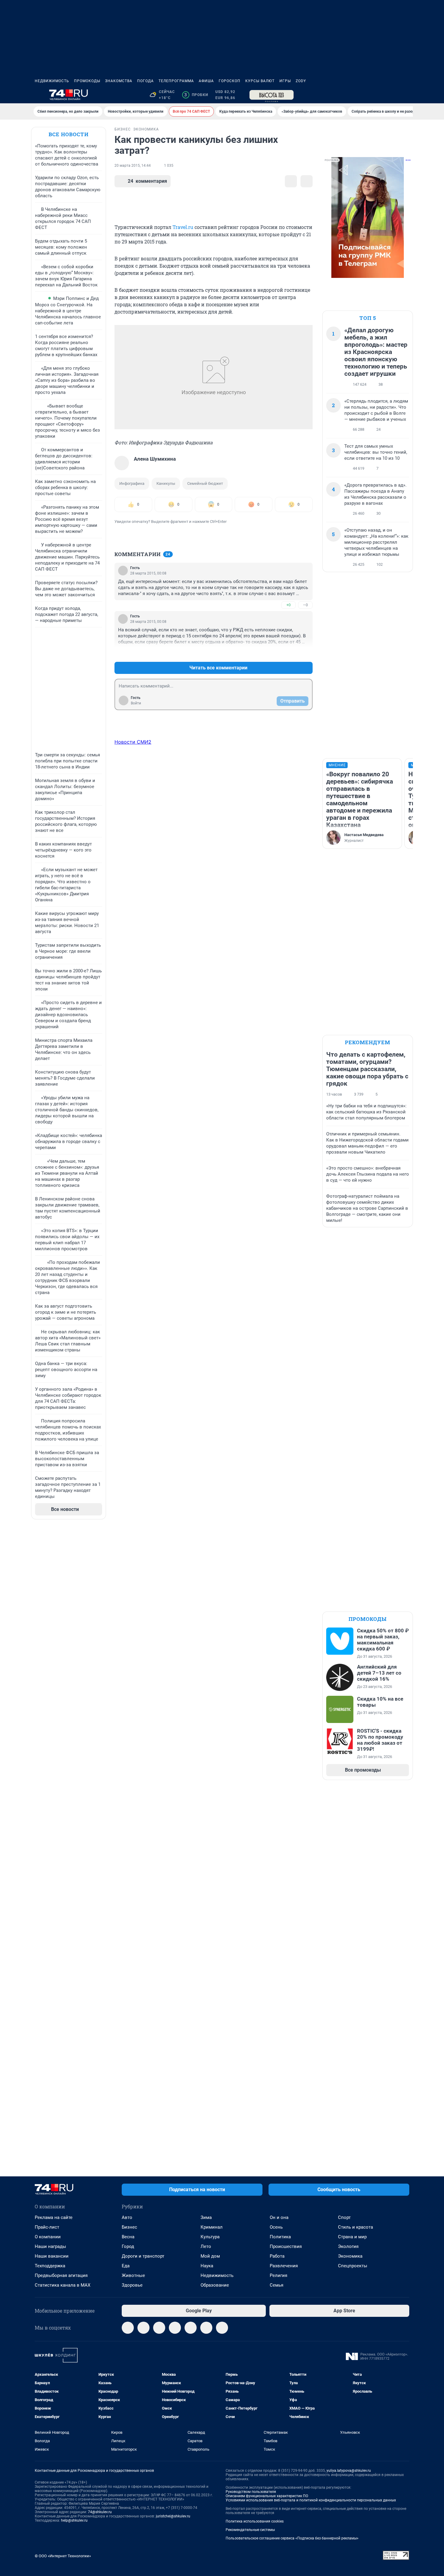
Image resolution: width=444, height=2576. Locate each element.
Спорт (344, 2217)
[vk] (143, 2328)
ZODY (301, 81)
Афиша (206, 81)
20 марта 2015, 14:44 (133, 166)
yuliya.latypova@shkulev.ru (349, 2471)
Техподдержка (50, 2266)
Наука (207, 2266)
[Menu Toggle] (38, 95)
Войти (136, 703)
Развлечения (284, 2266)
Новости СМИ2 (133, 742)
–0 (305, 605)
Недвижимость (52, 81)
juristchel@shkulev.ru (173, 2516)
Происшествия (286, 2246)
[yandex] (222, 2328)
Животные (133, 2275)
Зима (206, 2217)
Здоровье (132, 2285)
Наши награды (50, 2246)
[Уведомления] (391, 95)
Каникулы (166, 483)
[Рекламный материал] (272, 95)
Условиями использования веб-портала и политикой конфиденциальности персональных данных (311, 2500)
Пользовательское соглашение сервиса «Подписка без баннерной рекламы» (292, 2538)
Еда (126, 2266)
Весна (128, 2237)
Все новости (69, 134)
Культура (210, 2237)
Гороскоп (230, 81)
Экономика (350, 2256)
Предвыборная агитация (61, 2275)
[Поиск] (377, 95)
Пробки (196, 95)
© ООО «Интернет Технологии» (63, 2556)
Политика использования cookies (255, 2521)
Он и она (279, 2217)
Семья (277, 2285)
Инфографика (132, 483)
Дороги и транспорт (143, 2256)
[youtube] (206, 2328)
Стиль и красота (356, 2227)
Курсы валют (260, 81)
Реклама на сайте (54, 2217)
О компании (48, 2237)
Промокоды (87, 81)
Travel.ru (183, 227)
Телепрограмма (176, 81)
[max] (175, 2328)
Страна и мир (352, 2237)
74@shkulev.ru (100, 2512)
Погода (145, 81)
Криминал (212, 2227)
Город (128, 2246)
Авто (127, 2217)
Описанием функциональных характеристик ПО (267, 2496)
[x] (191, 2328)
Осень (276, 2227)
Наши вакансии (52, 2256)
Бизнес (129, 2227)
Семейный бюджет (205, 483)
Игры (285, 81)
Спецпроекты (353, 2266)
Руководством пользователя (251, 2492)
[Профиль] (406, 95)
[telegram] (128, 2328)
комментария (147, 181)
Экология (348, 2246)
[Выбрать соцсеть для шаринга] (307, 181)
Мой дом (210, 2256)
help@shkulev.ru (74, 2520)
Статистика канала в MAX (63, 2285)
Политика (280, 2237)
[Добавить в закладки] (291, 181)
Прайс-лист (47, 2227)
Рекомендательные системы (250, 2530)
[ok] (159, 2328)
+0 (288, 605)
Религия (278, 2275)
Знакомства (119, 81)
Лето (206, 2246)
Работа (277, 2256)
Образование (215, 2285)
